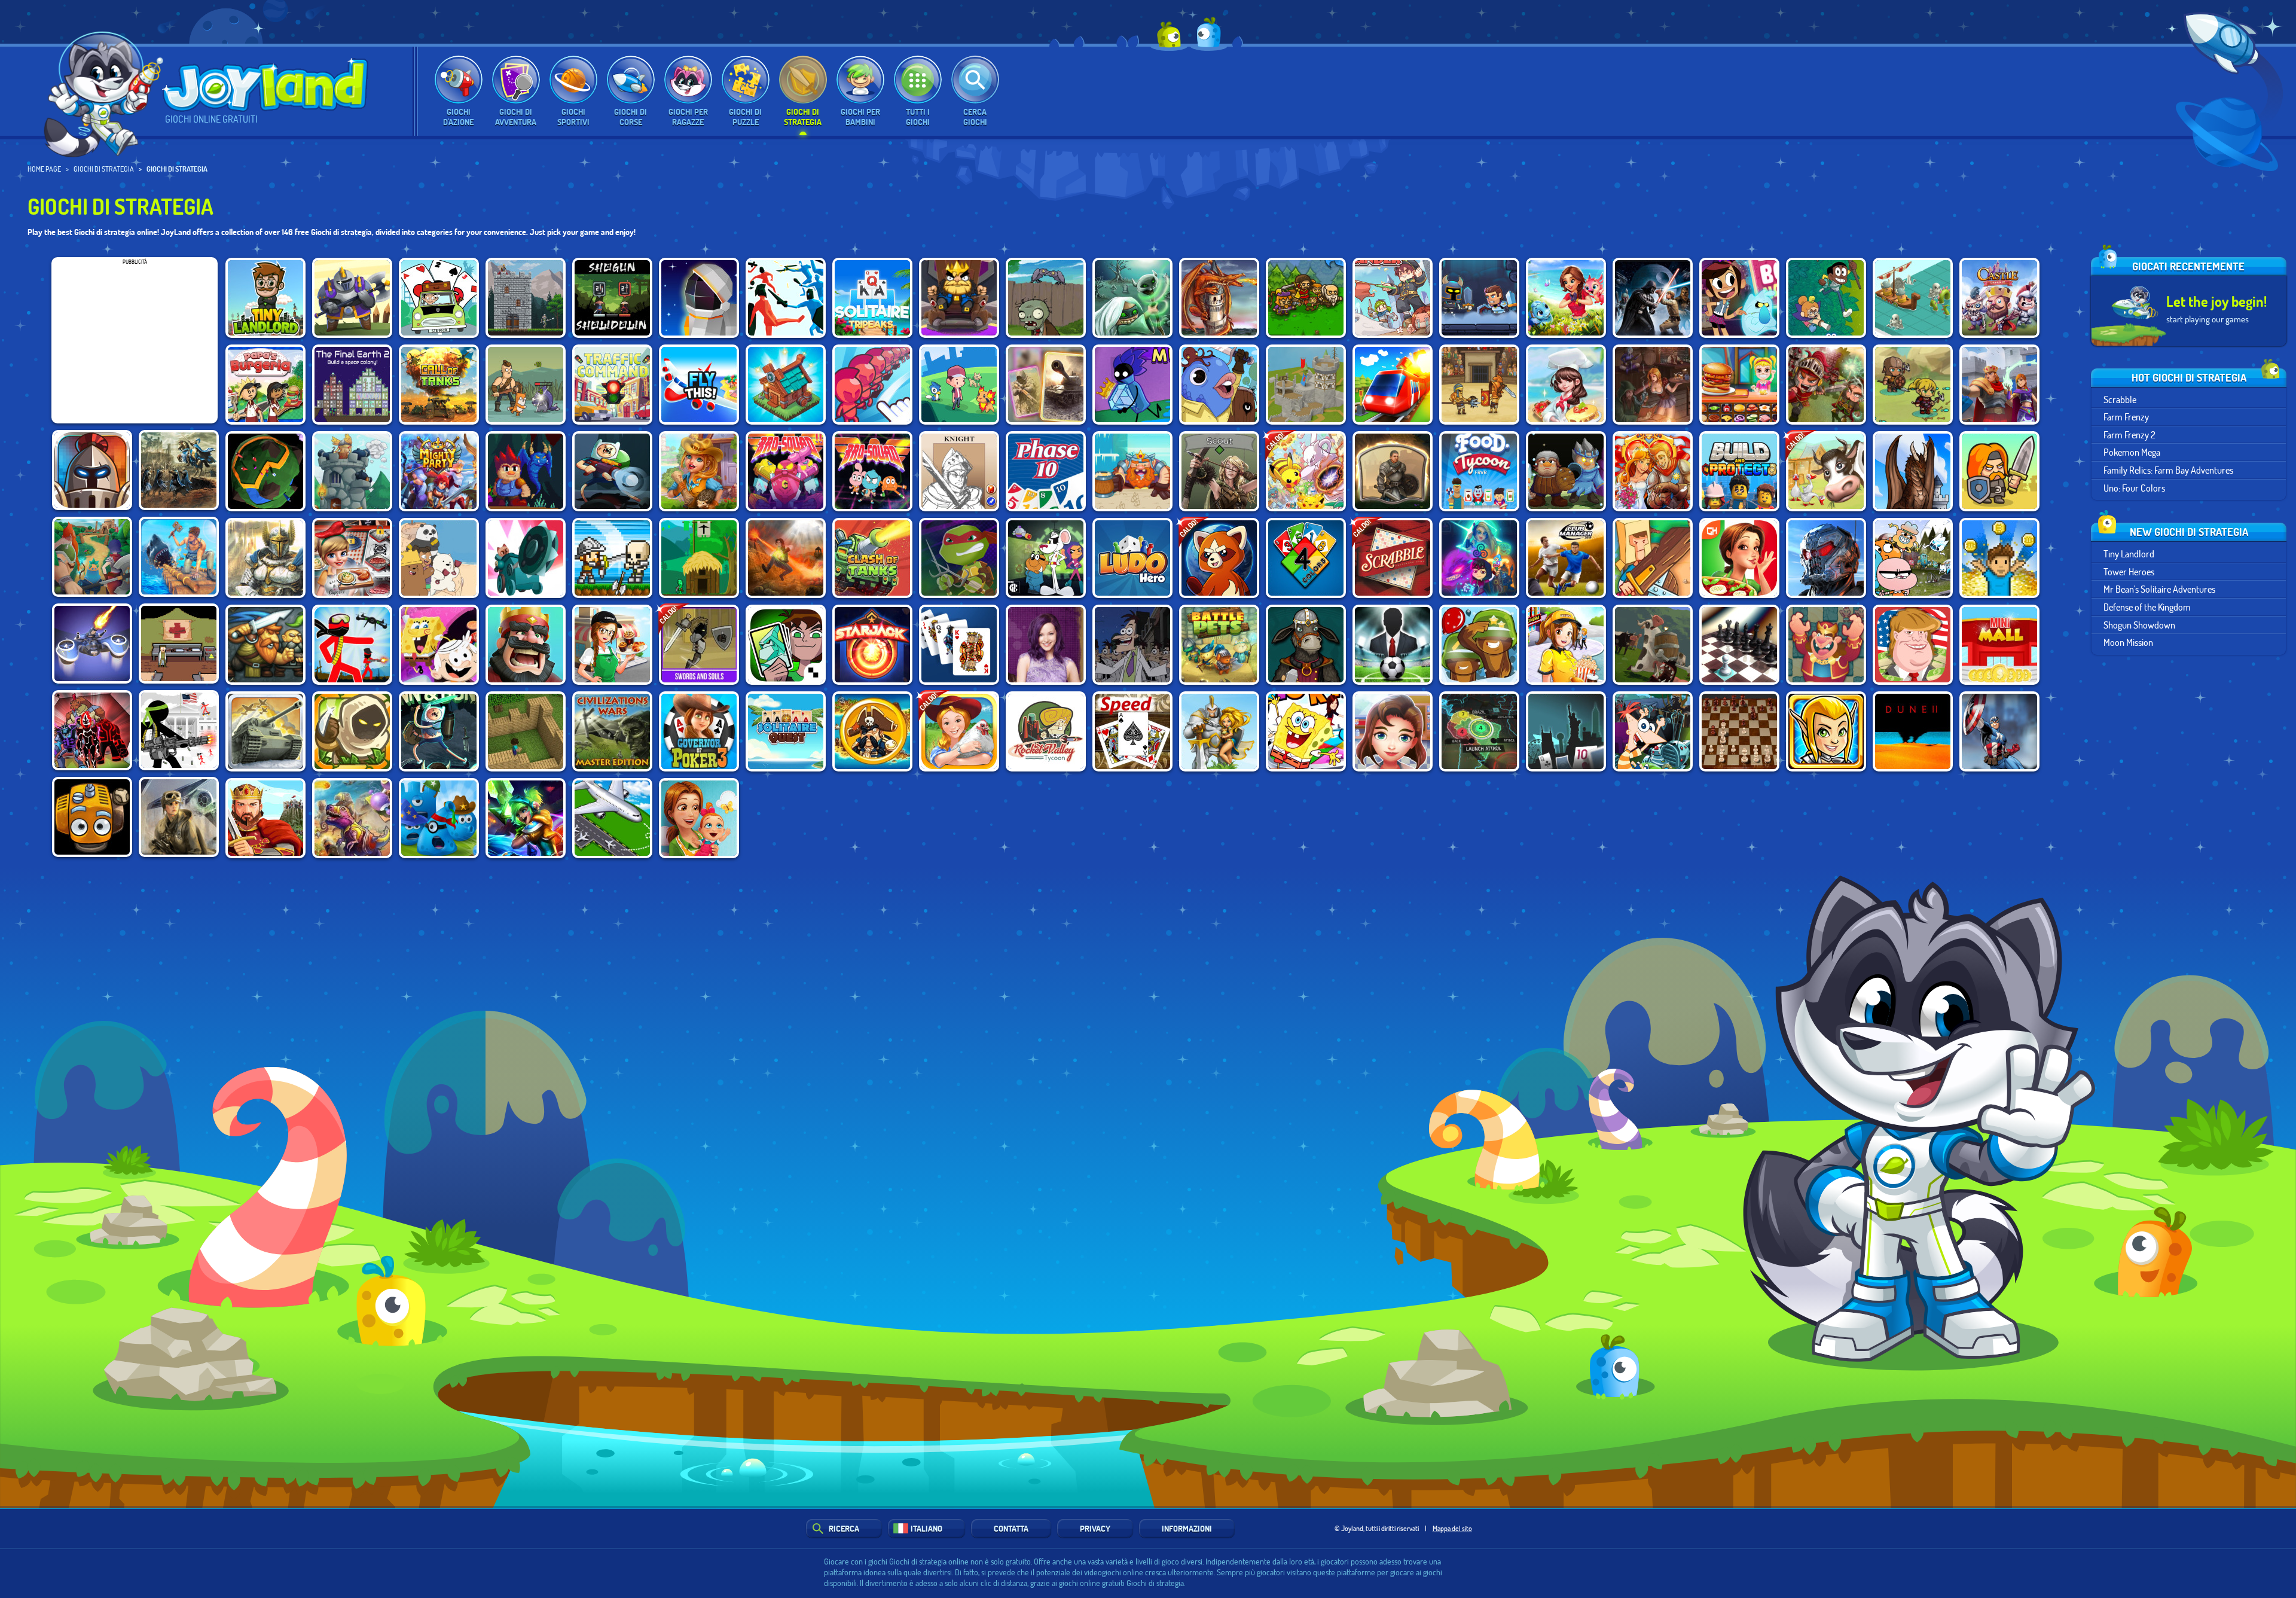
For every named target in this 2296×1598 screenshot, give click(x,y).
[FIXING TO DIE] (179, 644)
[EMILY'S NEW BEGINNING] (699, 818)
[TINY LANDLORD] (265, 298)
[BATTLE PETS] (1219, 645)
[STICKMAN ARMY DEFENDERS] (179, 730)
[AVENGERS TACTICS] (1999, 731)
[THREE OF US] (1219, 471)
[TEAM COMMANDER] (1393, 298)
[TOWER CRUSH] (352, 471)
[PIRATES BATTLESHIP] (872, 731)
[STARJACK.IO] (872, 645)
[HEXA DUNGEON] (1479, 298)
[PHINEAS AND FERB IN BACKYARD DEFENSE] (1653, 731)
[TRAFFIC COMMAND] (612, 385)
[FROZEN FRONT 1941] (265, 731)
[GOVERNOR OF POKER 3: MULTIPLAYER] (699, 731)
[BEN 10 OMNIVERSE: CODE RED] (92, 730)
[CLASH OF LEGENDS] (526, 818)
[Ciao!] (104, 88)
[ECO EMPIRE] (1826, 298)
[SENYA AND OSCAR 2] (526, 385)
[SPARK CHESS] (1739, 731)
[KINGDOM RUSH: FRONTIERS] (352, 731)
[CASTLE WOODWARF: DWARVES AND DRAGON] (1913, 471)
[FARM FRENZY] (959, 731)
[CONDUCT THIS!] (1393, 385)
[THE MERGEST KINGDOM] (786, 385)
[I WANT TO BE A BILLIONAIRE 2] (1999, 558)
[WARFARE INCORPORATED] (92, 644)
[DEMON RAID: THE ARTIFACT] (1132, 298)
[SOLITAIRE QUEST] (786, 731)
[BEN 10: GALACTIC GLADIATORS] (786, 645)
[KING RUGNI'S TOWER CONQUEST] (1132, 471)
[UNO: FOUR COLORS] (1306, 558)
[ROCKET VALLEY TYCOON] (1046, 731)
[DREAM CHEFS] (1566, 385)
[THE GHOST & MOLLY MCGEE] (1739, 298)
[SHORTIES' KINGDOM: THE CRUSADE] (1999, 471)
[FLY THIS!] (699, 385)
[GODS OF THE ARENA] (1479, 385)
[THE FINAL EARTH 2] (352, 385)
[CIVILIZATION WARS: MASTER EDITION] (612, 731)
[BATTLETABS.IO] (1913, 298)
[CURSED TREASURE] (786, 558)
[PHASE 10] (1046, 471)
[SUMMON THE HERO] (1306, 298)
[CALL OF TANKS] (439, 385)
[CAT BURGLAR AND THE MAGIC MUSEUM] (1132, 385)
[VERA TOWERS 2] (1826, 385)
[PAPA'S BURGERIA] (265, 385)
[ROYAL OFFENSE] (1219, 298)
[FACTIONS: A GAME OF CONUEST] (265, 471)
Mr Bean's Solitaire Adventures (2159, 589)
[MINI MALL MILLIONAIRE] (1999, 645)
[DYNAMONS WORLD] (1219, 558)
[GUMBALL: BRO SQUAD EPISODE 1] (872, 471)
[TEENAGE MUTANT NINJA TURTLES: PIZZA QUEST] (959, 558)
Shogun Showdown (2139, 624)
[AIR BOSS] (612, 818)
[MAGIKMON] (1479, 558)
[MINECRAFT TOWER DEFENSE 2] (526, 731)
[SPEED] (1132, 731)
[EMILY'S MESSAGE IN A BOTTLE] (1739, 558)
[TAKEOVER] (179, 470)
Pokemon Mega (2132, 452)
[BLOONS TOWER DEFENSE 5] (1479, 645)
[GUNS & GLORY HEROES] (1826, 731)
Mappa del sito (1452, 1528)
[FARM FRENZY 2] (1826, 471)
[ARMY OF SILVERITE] (1566, 471)
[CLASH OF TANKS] (872, 558)
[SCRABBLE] (1393, 558)
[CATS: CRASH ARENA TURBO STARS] (526, 558)
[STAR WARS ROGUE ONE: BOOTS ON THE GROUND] (179, 817)
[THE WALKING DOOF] (1132, 645)
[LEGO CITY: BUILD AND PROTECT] (1739, 471)
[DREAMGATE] (1393, 471)
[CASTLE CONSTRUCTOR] (1306, 385)
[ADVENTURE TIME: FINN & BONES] (439, 731)
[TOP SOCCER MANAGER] (1393, 645)
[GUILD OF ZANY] (1219, 385)
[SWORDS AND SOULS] (699, 645)
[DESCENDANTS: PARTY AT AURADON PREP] (1046, 645)
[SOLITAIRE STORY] (872, 298)
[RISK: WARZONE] (1479, 731)
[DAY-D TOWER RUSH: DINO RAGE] (352, 818)
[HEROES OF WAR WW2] (1046, 385)
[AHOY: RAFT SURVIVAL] (179, 557)
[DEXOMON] (959, 385)
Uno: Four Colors (2134, 487)
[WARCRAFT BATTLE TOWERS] (1219, 731)
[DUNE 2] (1913, 731)
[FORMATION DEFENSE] (92, 470)
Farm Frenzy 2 (2129, 434)
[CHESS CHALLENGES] (1826, 645)
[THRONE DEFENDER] (526, 645)
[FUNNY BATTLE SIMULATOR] (786, 298)
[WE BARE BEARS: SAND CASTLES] (439, 558)
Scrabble (2120, 399)
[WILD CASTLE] (1999, 385)
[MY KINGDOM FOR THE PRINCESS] (1653, 471)
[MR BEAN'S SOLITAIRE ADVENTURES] (439, 298)
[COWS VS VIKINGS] (1653, 645)
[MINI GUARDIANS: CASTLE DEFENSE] (612, 558)
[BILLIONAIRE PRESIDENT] (1913, 645)
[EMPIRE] (265, 818)
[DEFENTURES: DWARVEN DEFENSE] (265, 645)
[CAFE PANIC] (612, 645)
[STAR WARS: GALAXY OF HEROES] (1653, 298)
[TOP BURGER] (1739, 385)
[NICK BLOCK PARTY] (1306, 731)
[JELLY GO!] (439, 818)
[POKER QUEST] (959, 471)
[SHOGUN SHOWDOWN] (612, 298)
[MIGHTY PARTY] (439, 471)
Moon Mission (2128, 642)
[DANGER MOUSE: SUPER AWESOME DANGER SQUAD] (1046, 558)
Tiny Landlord (2129, 553)
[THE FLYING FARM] (92, 817)
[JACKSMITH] (1306, 645)
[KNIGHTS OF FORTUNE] (92, 557)
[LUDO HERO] (1132, 558)
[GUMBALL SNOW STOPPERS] (1913, 558)
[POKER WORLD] (1566, 731)
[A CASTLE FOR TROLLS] (699, 558)
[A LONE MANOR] (526, 471)
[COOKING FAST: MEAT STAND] (352, 558)
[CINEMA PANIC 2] (1566, 645)
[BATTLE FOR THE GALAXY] (1826, 558)
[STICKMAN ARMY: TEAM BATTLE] (352, 645)
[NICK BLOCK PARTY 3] (439, 645)
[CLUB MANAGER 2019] (1566, 558)
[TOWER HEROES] (352, 298)
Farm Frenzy (2126, 417)
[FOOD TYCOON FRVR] (1479, 471)
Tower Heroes (2129, 571)
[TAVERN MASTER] (1653, 385)
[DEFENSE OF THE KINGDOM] (526, 298)
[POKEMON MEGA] (1306, 471)
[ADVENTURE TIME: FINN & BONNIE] (612, 471)
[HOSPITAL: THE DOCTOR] (1393, 731)
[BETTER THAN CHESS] (1739, 645)
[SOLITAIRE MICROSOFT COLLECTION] (959, 645)
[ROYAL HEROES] (265, 558)
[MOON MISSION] (699, 298)
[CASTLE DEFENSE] (1999, 298)
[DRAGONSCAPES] (1566, 298)
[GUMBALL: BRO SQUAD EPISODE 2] (786, 471)
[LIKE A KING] (959, 298)
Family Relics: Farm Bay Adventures (2168, 470)
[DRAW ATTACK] (872, 385)
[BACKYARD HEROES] (1653, 558)
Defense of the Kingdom (2147, 607)
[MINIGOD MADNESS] (1913, 385)
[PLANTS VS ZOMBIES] (1046, 298)
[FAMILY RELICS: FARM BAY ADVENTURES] (699, 471)
